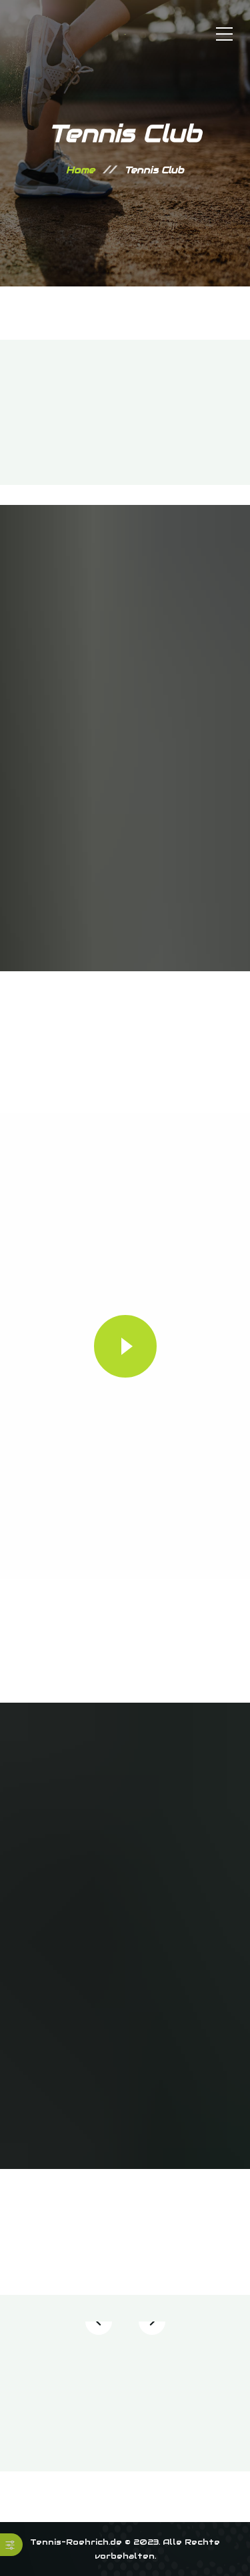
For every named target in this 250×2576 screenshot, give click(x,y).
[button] (99, 2322)
